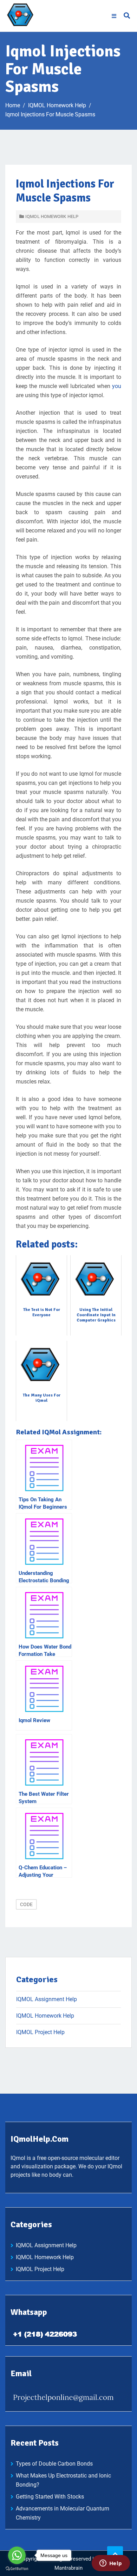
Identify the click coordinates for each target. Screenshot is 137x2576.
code (26, 1904)
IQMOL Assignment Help (47, 1999)
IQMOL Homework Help (52, 216)
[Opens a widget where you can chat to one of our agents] (111, 2564)
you (117, 386)
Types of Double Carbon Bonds (54, 2464)
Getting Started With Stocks (50, 2497)
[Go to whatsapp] (17, 2555)
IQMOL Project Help (40, 2032)
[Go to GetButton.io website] (17, 2569)
